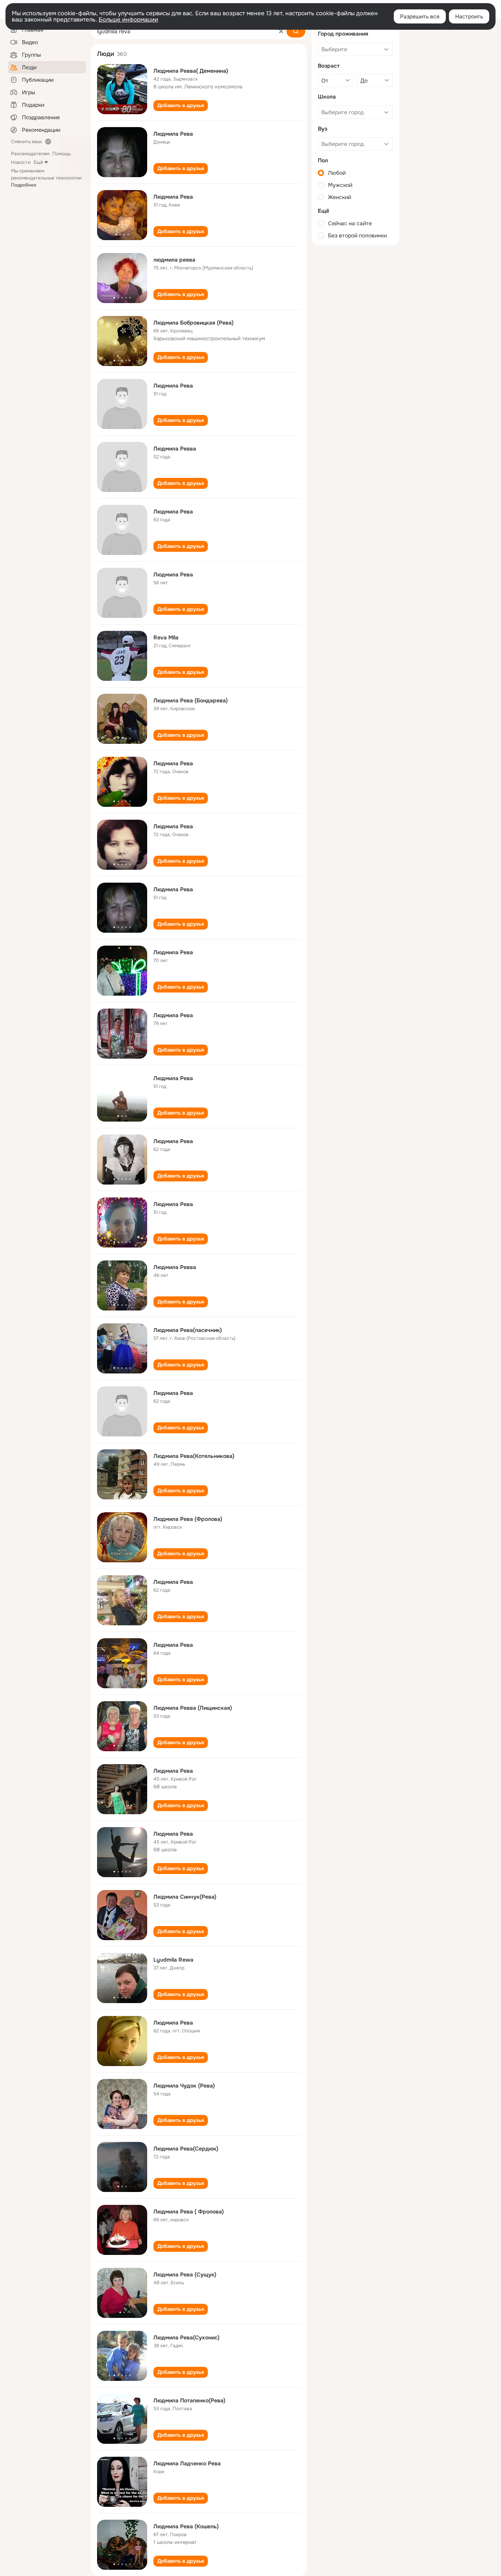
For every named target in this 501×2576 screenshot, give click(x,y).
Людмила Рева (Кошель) (186, 2526)
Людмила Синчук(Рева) (185, 1897)
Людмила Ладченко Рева (187, 2463)
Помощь (62, 154)
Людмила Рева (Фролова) (188, 1519)
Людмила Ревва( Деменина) (191, 71)
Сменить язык (26, 142)
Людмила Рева (173, 134)
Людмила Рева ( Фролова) (189, 2212)
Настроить (469, 16)
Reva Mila (166, 637)
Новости (21, 162)
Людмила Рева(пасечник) (188, 1330)
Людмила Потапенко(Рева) (189, 2400)
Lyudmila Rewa (173, 1960)
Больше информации (128, 20)
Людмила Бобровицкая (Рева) (194, 323)
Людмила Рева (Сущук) (185, 2274)
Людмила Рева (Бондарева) (191, 700)
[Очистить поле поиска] (281, 31)
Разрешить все (420, 16)
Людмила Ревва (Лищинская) (193, 1708)
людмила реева (174, 260)
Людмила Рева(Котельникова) (194, 1456)
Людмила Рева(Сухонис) (187, 2337)
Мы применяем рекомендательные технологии (46, 178)
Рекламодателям (30, 154)
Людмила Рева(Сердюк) (186, 2149)
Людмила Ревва (175, 449)
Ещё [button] (38, 162)
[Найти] (296, 31)
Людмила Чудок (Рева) (184, 2086)
